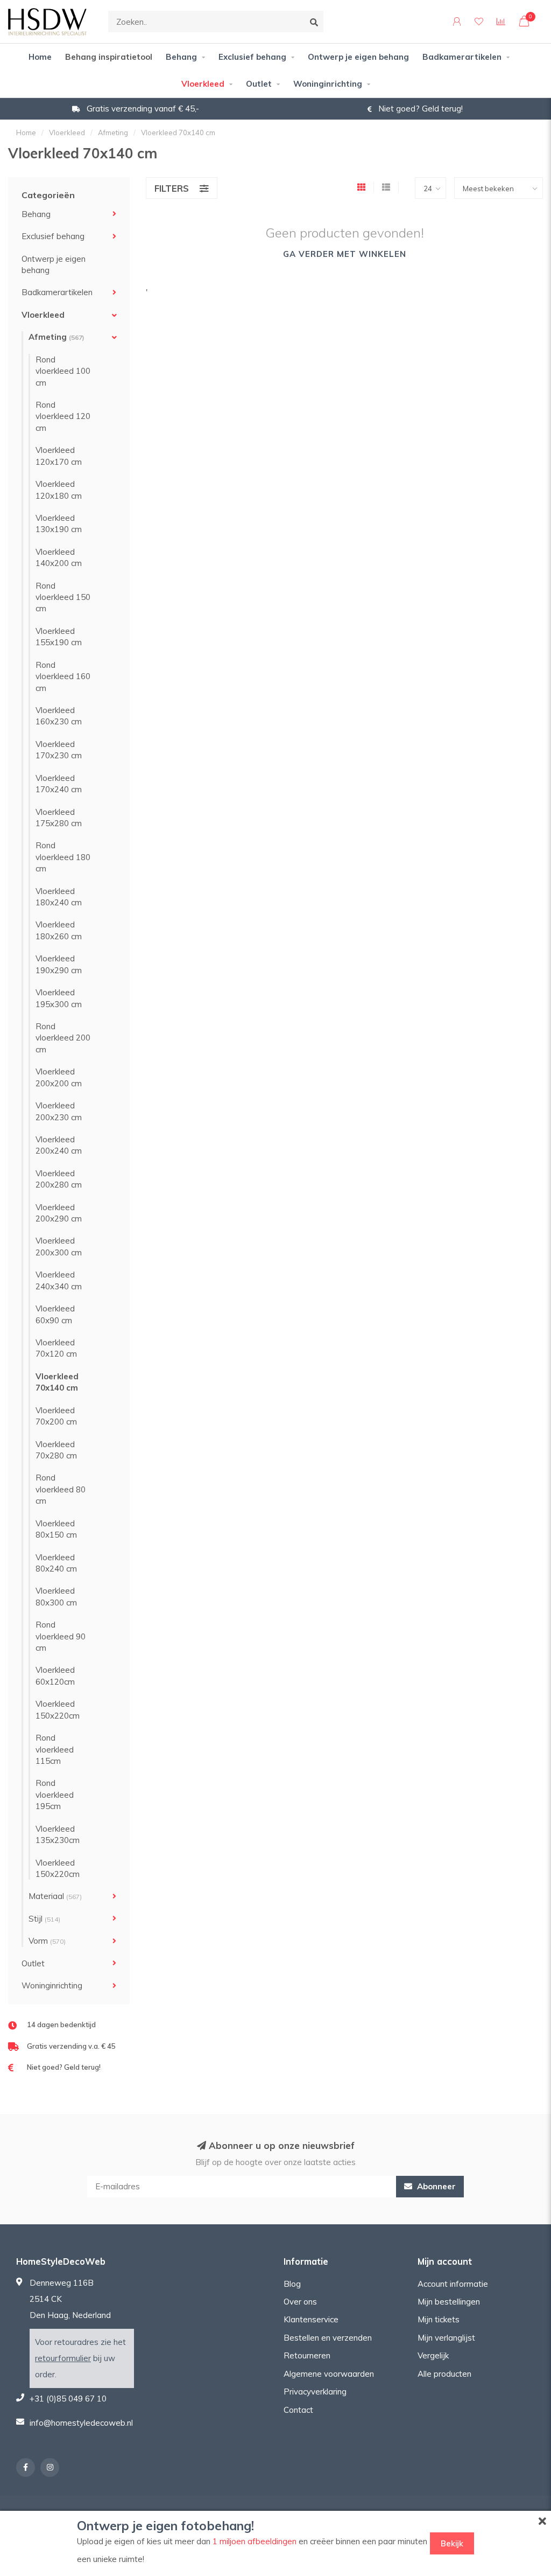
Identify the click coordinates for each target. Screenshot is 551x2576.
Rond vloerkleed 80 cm (61, 1489)
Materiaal (55, 1896)
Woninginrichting (328, 84)
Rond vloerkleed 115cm (55, 1749)
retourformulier (63, 2358)
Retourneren (307, 2355)
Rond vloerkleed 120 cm (63, 416)
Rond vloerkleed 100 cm (63, 371)
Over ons (300, 2302)
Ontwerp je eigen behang (358, 57)
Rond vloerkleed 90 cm (61, 1636)
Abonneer (435, 2186)
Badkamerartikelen (462, 57)
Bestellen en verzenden (328, 2338)
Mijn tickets (439, 2319)
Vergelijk (433, 2355)
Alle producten (444, 2374)
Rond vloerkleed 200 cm (63, 1038)
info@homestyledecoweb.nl (81, 2423)
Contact (298, 2410)
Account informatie (453, 2284)
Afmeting (56, 337)
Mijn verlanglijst (446, 2338)
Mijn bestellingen (449, 2302)
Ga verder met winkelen (345, 254)
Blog (292, 2284)
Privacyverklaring (315, 2392)
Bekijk (452, 2543)
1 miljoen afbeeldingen (255, 2541)
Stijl (44, 1919)
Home (40, 57)
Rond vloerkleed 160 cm (63, 676)
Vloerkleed (203, 84)
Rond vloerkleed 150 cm (63, 597)
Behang (181, 57)
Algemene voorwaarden (329, 2374)
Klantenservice (311, 2319)
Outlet (259, 84)
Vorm (47, 1941)
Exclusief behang (252, 57)
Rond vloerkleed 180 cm (63, 857)
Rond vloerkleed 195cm (55, 1795)
